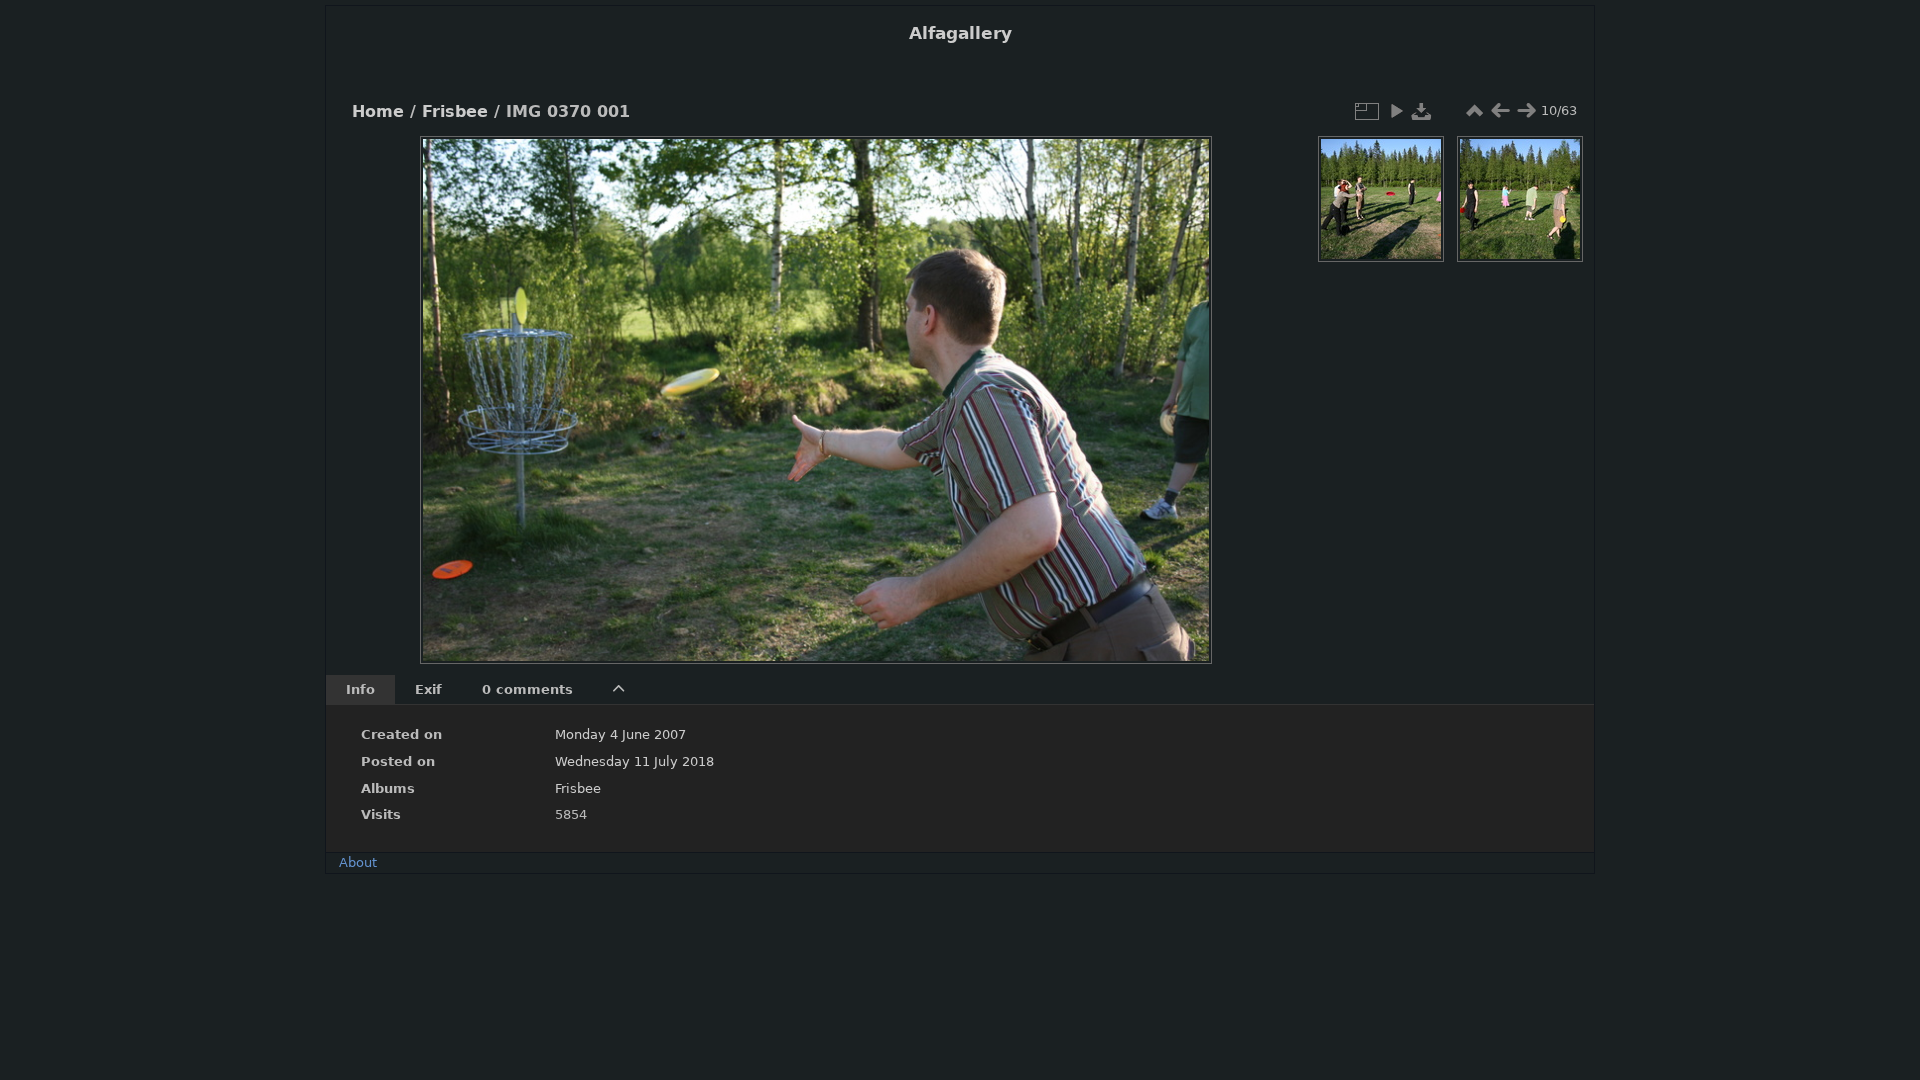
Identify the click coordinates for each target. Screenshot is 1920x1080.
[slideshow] (1396, 111)
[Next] (1180, 385)
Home (378, 112)
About (358, 862)
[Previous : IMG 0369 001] (1500, 111)
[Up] (808, 166)
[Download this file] (1422, 111)
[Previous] (452, 385)
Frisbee (455, 112)
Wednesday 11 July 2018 (634, 761)
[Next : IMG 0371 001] (1526, 111)
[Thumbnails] (1474, 111)
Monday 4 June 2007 (620, 734)
